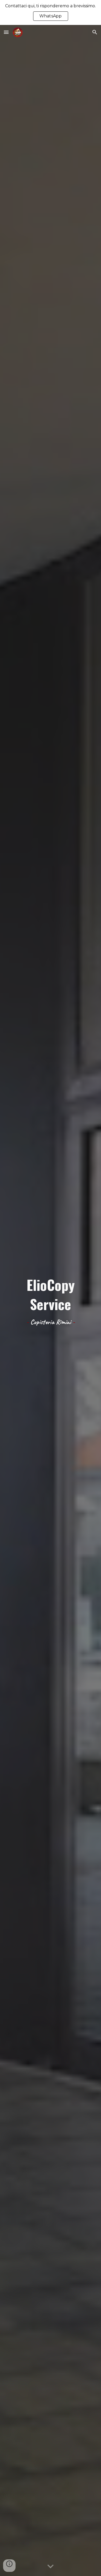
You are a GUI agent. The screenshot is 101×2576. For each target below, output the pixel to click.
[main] (51, 1300)
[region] (51, 12)
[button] (6, 32)
